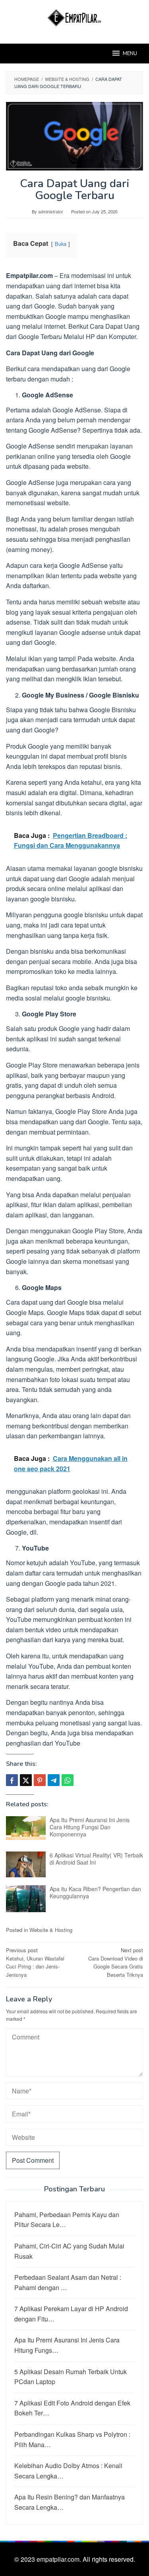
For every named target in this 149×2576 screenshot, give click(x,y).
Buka (61, 244)
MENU (130, 54)
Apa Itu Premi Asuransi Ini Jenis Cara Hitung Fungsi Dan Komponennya (90, 1827)
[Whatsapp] (68, 1780)
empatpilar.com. (60, 2559)
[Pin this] (40, 1780)
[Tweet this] (26, 1780)
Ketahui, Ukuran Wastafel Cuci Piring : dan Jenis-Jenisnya (35, 1962)
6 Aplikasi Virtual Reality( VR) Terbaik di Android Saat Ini (96, 1859)
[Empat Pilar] (74, 17)
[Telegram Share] (54, 1780)
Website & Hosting (51, 1930)
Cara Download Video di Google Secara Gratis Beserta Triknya (116, 1962)
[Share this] (12, 1780)
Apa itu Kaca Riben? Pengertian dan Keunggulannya (95, 1892)
